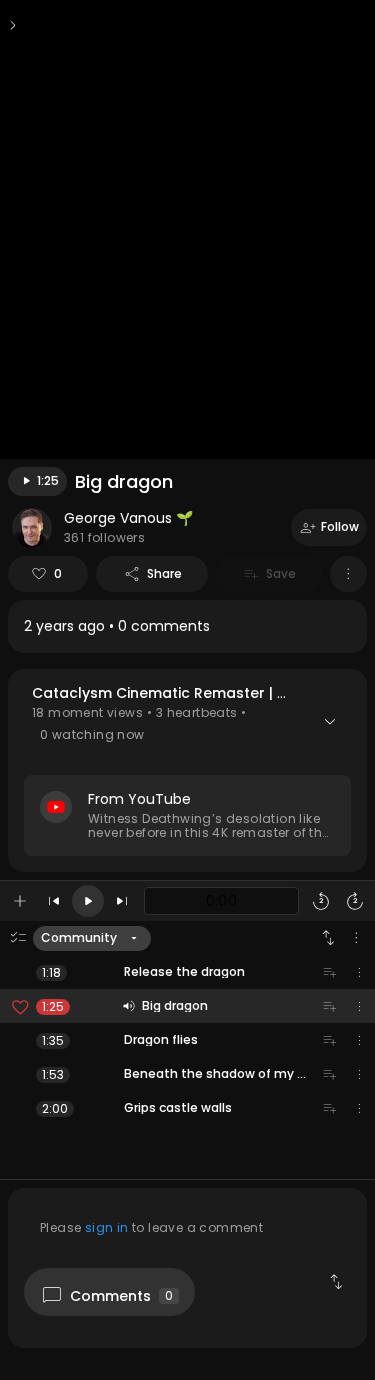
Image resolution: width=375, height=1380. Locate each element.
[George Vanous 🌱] (32, 528)
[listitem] (187, 626)
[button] (187, 770)
